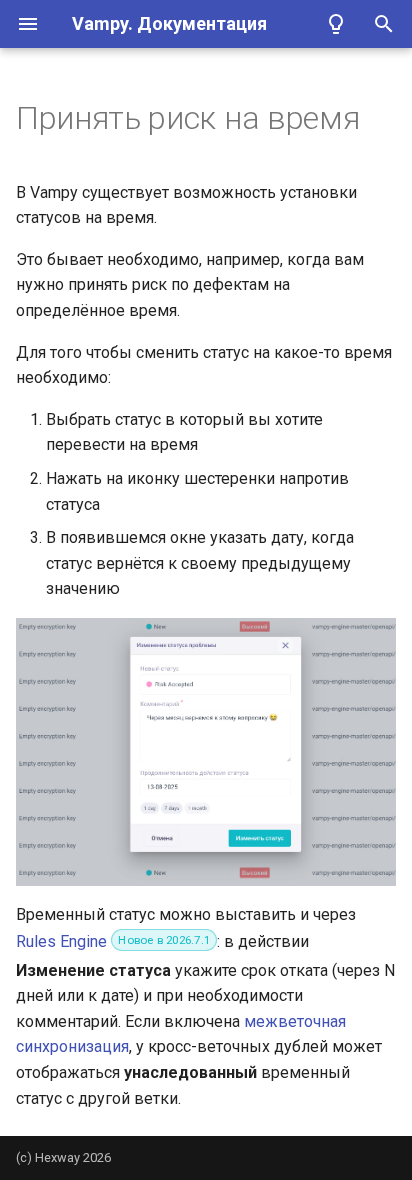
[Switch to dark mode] (336, 24)
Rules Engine (61, 941)
